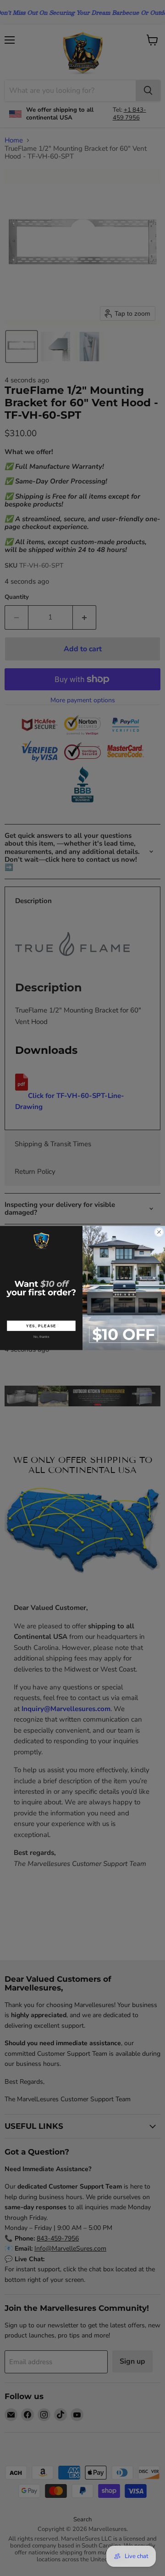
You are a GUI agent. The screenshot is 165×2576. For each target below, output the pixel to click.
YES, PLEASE (41, 1326)
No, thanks (41, 1337)
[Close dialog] (159, 1232)
